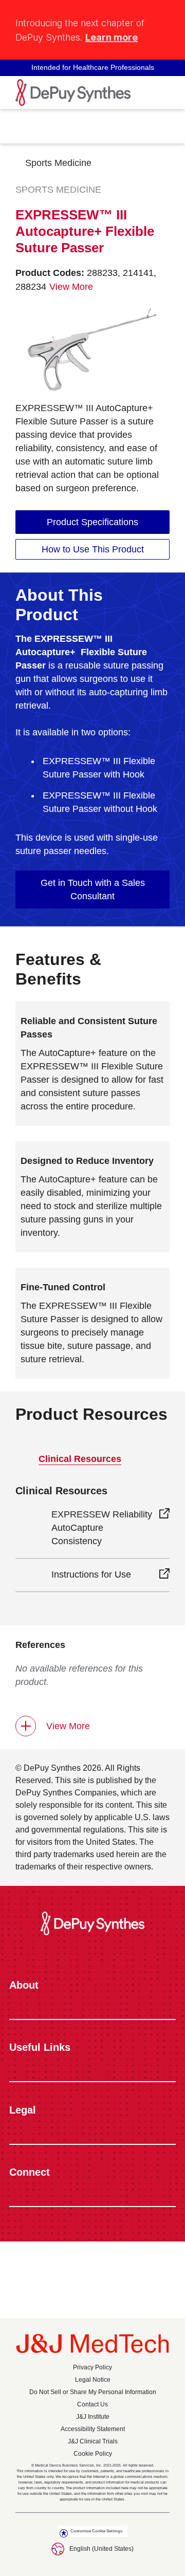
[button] (163, 17)
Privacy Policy (92, 2367)
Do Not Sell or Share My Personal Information (93, 2392)
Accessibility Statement (93, 2429)
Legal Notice (93, 2380)
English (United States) (101, 2549)
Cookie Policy (93, 2454)
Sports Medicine (58, 163)
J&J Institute (93, 2417)
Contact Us (92, 2404)
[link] (92, 522)
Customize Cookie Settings (96, 2531)
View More (68, 1726)
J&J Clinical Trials (93, 2441)
